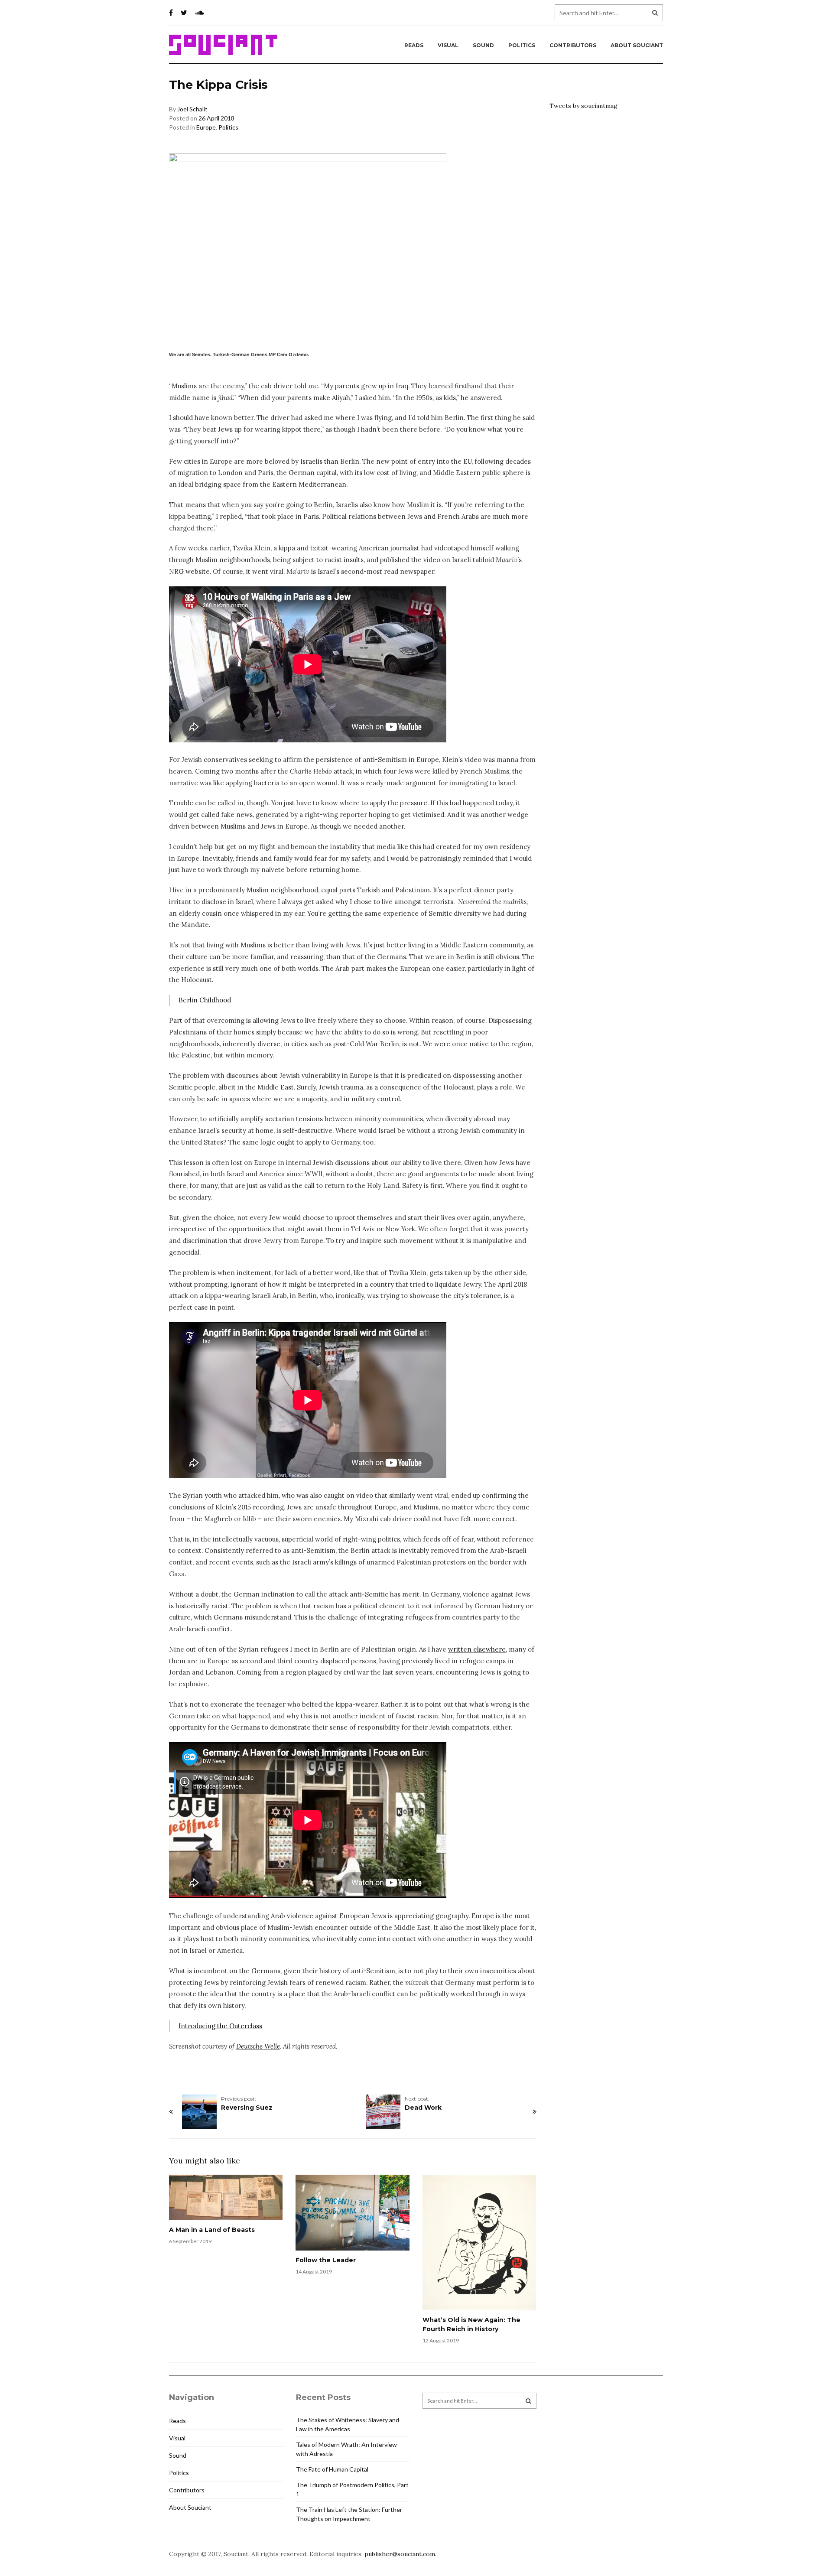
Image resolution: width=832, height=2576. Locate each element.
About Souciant (637, 45)
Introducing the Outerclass (220, 2026)
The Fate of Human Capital (332, 2469)
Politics (522, 45)
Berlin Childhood (205, 1000)
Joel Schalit (192, 109)
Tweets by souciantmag (583, 106)
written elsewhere (477, 1649)
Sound (483, 45)
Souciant (223, 45)
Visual (448, 45)
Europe (206, 127)
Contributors (573, 45)
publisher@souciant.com (400, 2554)
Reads (414, 45)
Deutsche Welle (258, 2046)
